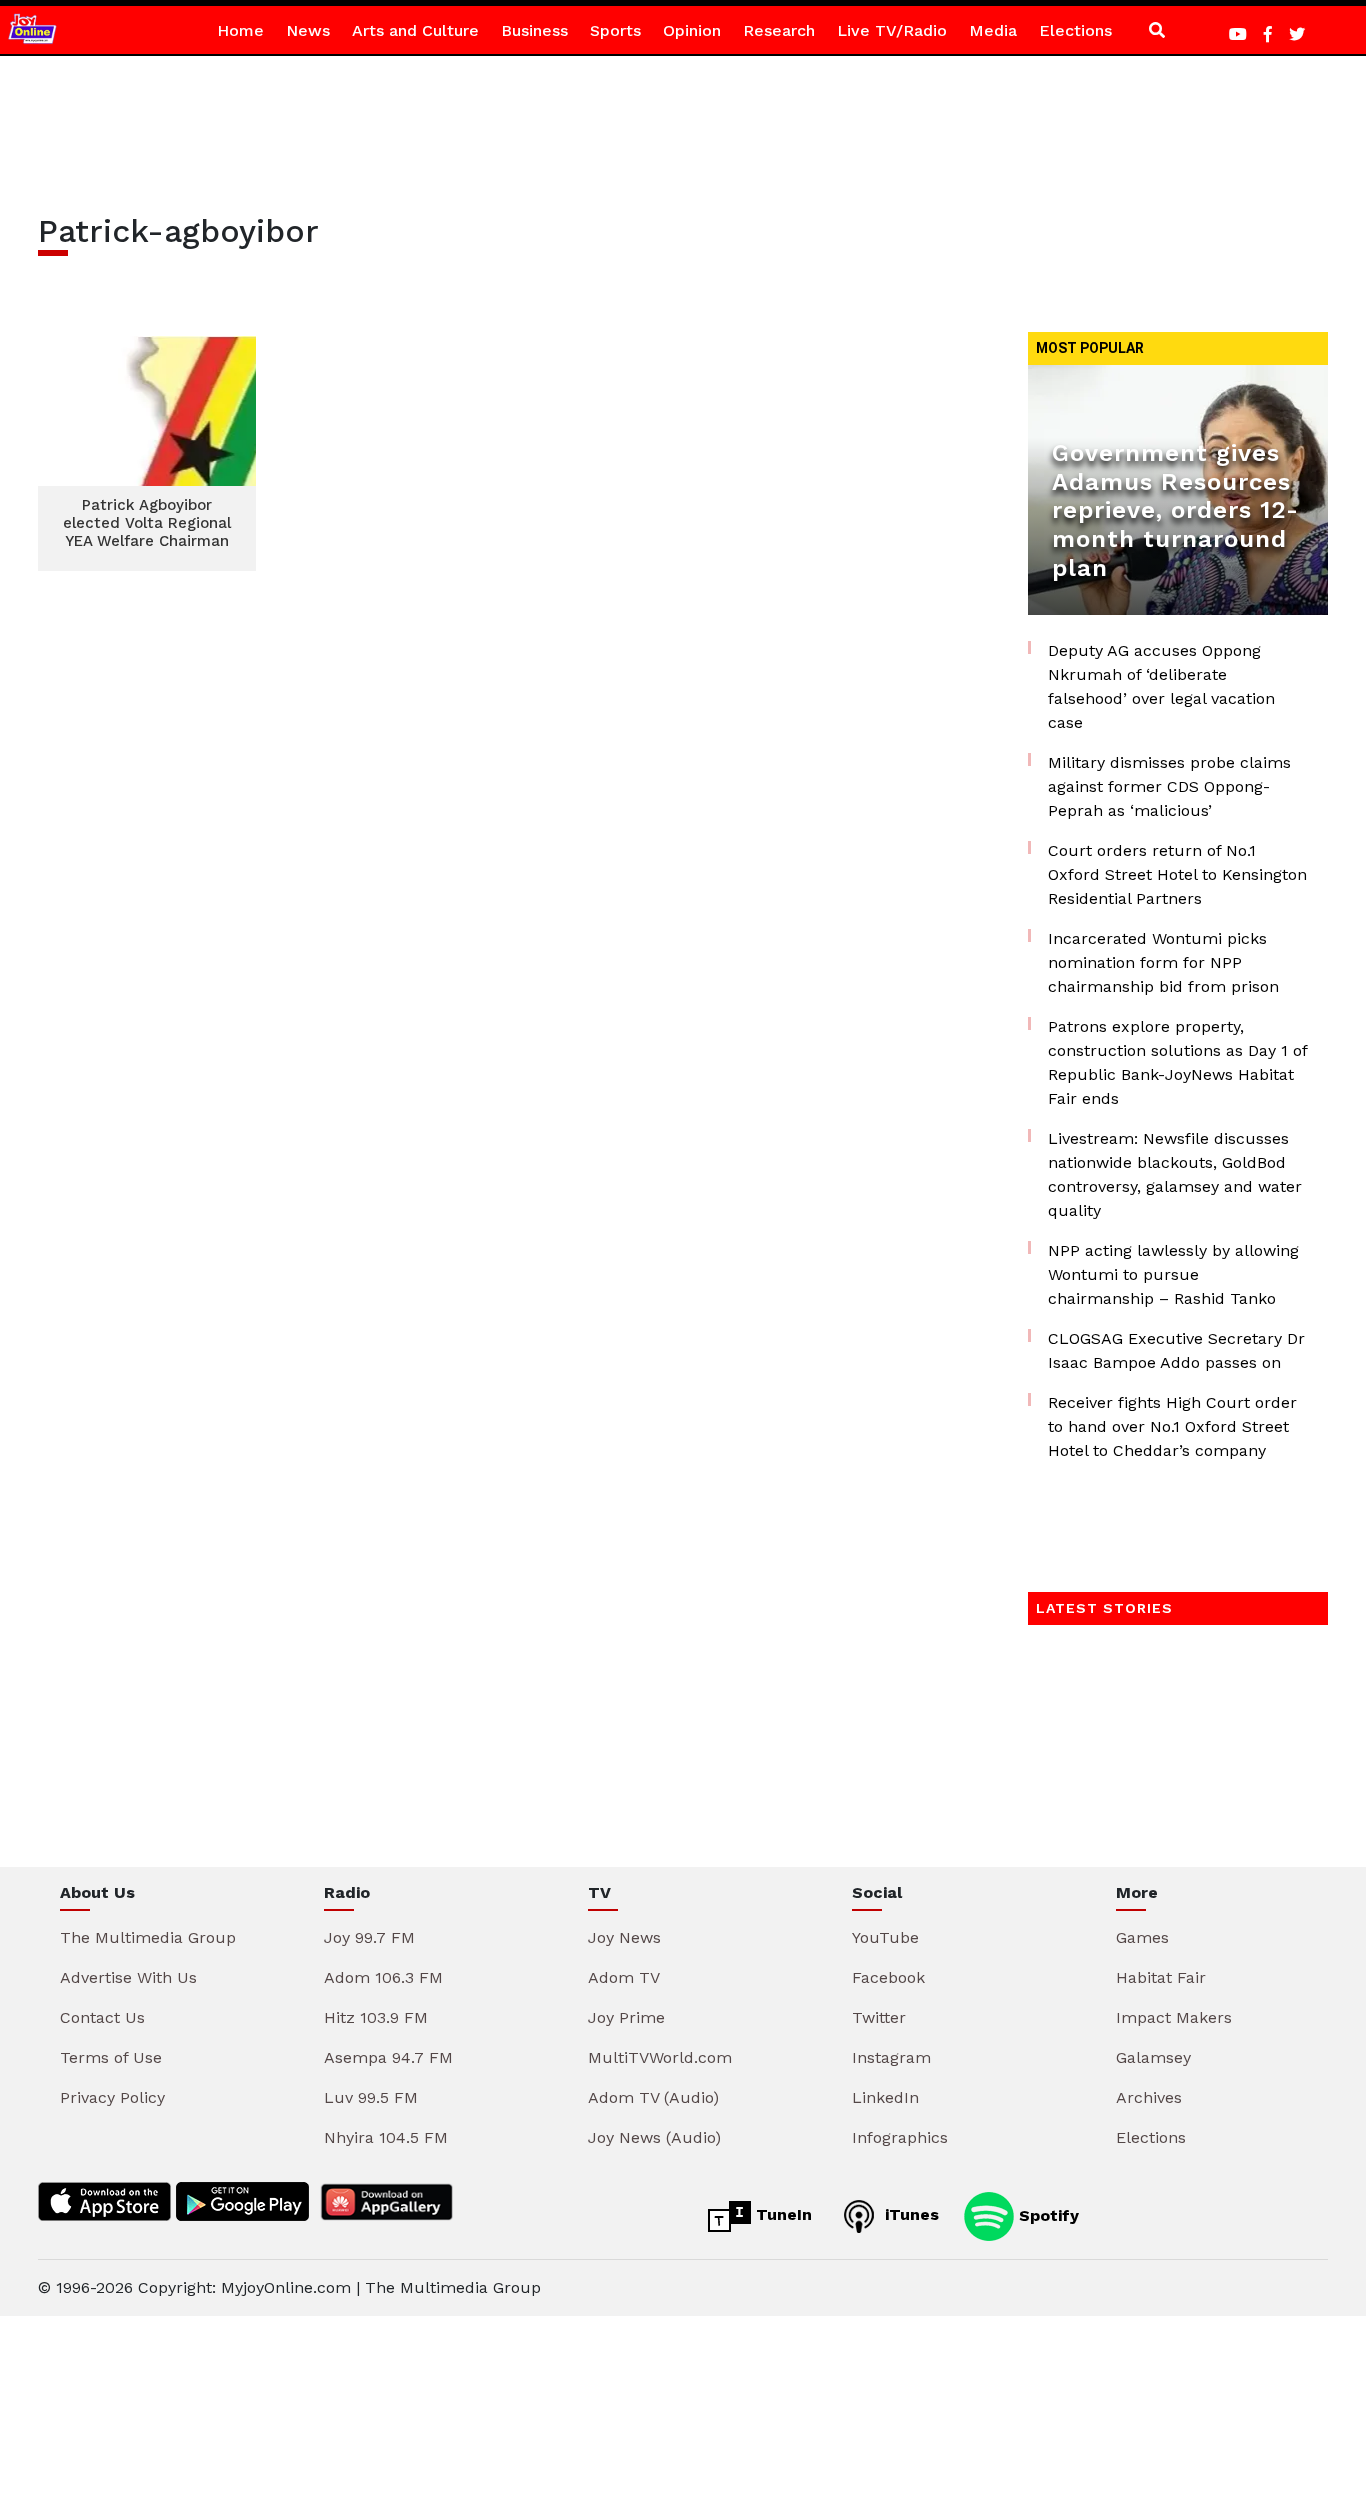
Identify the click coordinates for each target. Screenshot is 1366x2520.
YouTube (885, 1937)
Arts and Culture (415, 30)
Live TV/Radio (892, 30)
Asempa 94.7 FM (388, 2057)
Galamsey (1153, 2057)
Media (993, 30)
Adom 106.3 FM (383, 1977)
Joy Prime (626, 2017)
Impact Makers (1174, 2017)
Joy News (624, 1937)
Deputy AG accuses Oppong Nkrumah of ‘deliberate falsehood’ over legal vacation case (1161, 686)
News (308, 30)
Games (1142, 1937)
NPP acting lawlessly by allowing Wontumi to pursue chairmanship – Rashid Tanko (1173, 1274)
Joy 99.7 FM (369, 1937)
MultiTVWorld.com (660, 2057)
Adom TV (624, 1977)
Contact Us (102, 2017)
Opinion (692, 30)
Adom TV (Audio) (653, 2097)
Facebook (888, 1977)
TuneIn (781, 2214)
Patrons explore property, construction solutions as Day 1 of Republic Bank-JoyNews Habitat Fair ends (1177, 1062)
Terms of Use (111, 2057)
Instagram (891, 2057)
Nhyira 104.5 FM (386, 2137)
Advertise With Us (128, 1977)
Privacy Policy (112, 2097)
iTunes (909, 2214)
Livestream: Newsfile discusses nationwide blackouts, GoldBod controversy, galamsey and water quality (1175, 1174)
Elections (1075, 30)
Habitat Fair (1161, 1977)
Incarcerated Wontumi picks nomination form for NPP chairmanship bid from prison (1163, 962)
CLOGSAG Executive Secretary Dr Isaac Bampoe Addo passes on (1176, 1350)
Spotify (1046, 2214)
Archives (1149, 2097)
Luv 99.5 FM (371, 2097)
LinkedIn (885, 2097)
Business (534, 30)
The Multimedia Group (148, 1937)
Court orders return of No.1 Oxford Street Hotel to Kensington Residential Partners (1177, 874)
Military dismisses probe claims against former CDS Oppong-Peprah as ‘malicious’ (1169, 786)
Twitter (879, 2017)
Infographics (900, 2137)
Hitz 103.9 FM (376, 2017)
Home (240, 30)
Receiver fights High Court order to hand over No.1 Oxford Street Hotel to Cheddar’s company (1172, 1426)
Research (779, 30)
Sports (615, 30)
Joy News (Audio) (654, 2137)
